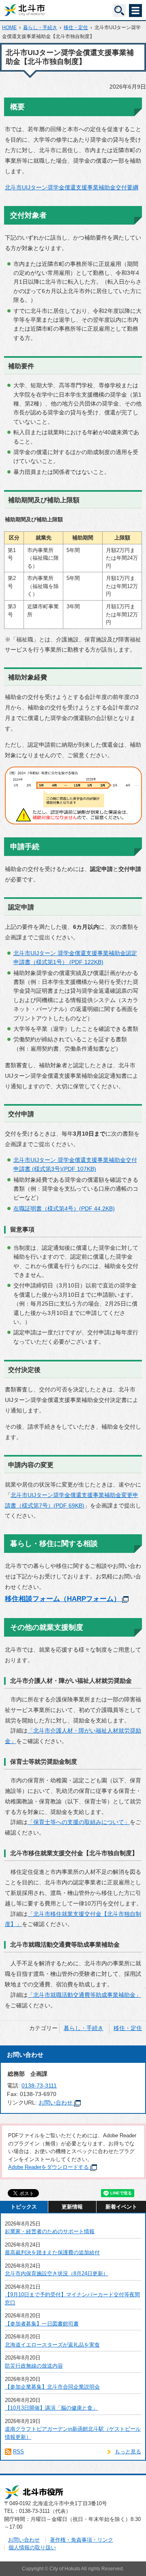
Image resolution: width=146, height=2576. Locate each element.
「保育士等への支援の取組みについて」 (79, 1822)
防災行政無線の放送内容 (34, 2366)
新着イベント (121, 2207)
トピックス (24, 2207)
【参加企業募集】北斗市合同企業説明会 (52, 2387)
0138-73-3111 (39, 2085)
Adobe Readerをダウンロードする (48, 2167)
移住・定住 (76, 28)
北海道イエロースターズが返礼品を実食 (52, 2345)
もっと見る (128, 2452)
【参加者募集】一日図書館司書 (42, 2324)
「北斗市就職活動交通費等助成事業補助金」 (84, 1995)
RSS (18, 2452)
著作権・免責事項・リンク (82, 2540)
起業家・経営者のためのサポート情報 (50, 2231)
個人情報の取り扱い (32, 2547)
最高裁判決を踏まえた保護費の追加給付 (52, 2252)
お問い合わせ (56, 2102)
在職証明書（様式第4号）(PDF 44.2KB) (64, 1208)
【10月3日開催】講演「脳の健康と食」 (51, 2408)
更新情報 (72, 2207)
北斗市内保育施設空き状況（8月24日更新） (57, 2273)
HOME (9, 28)
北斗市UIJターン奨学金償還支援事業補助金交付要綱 (72, 187)
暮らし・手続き (40, 28)
